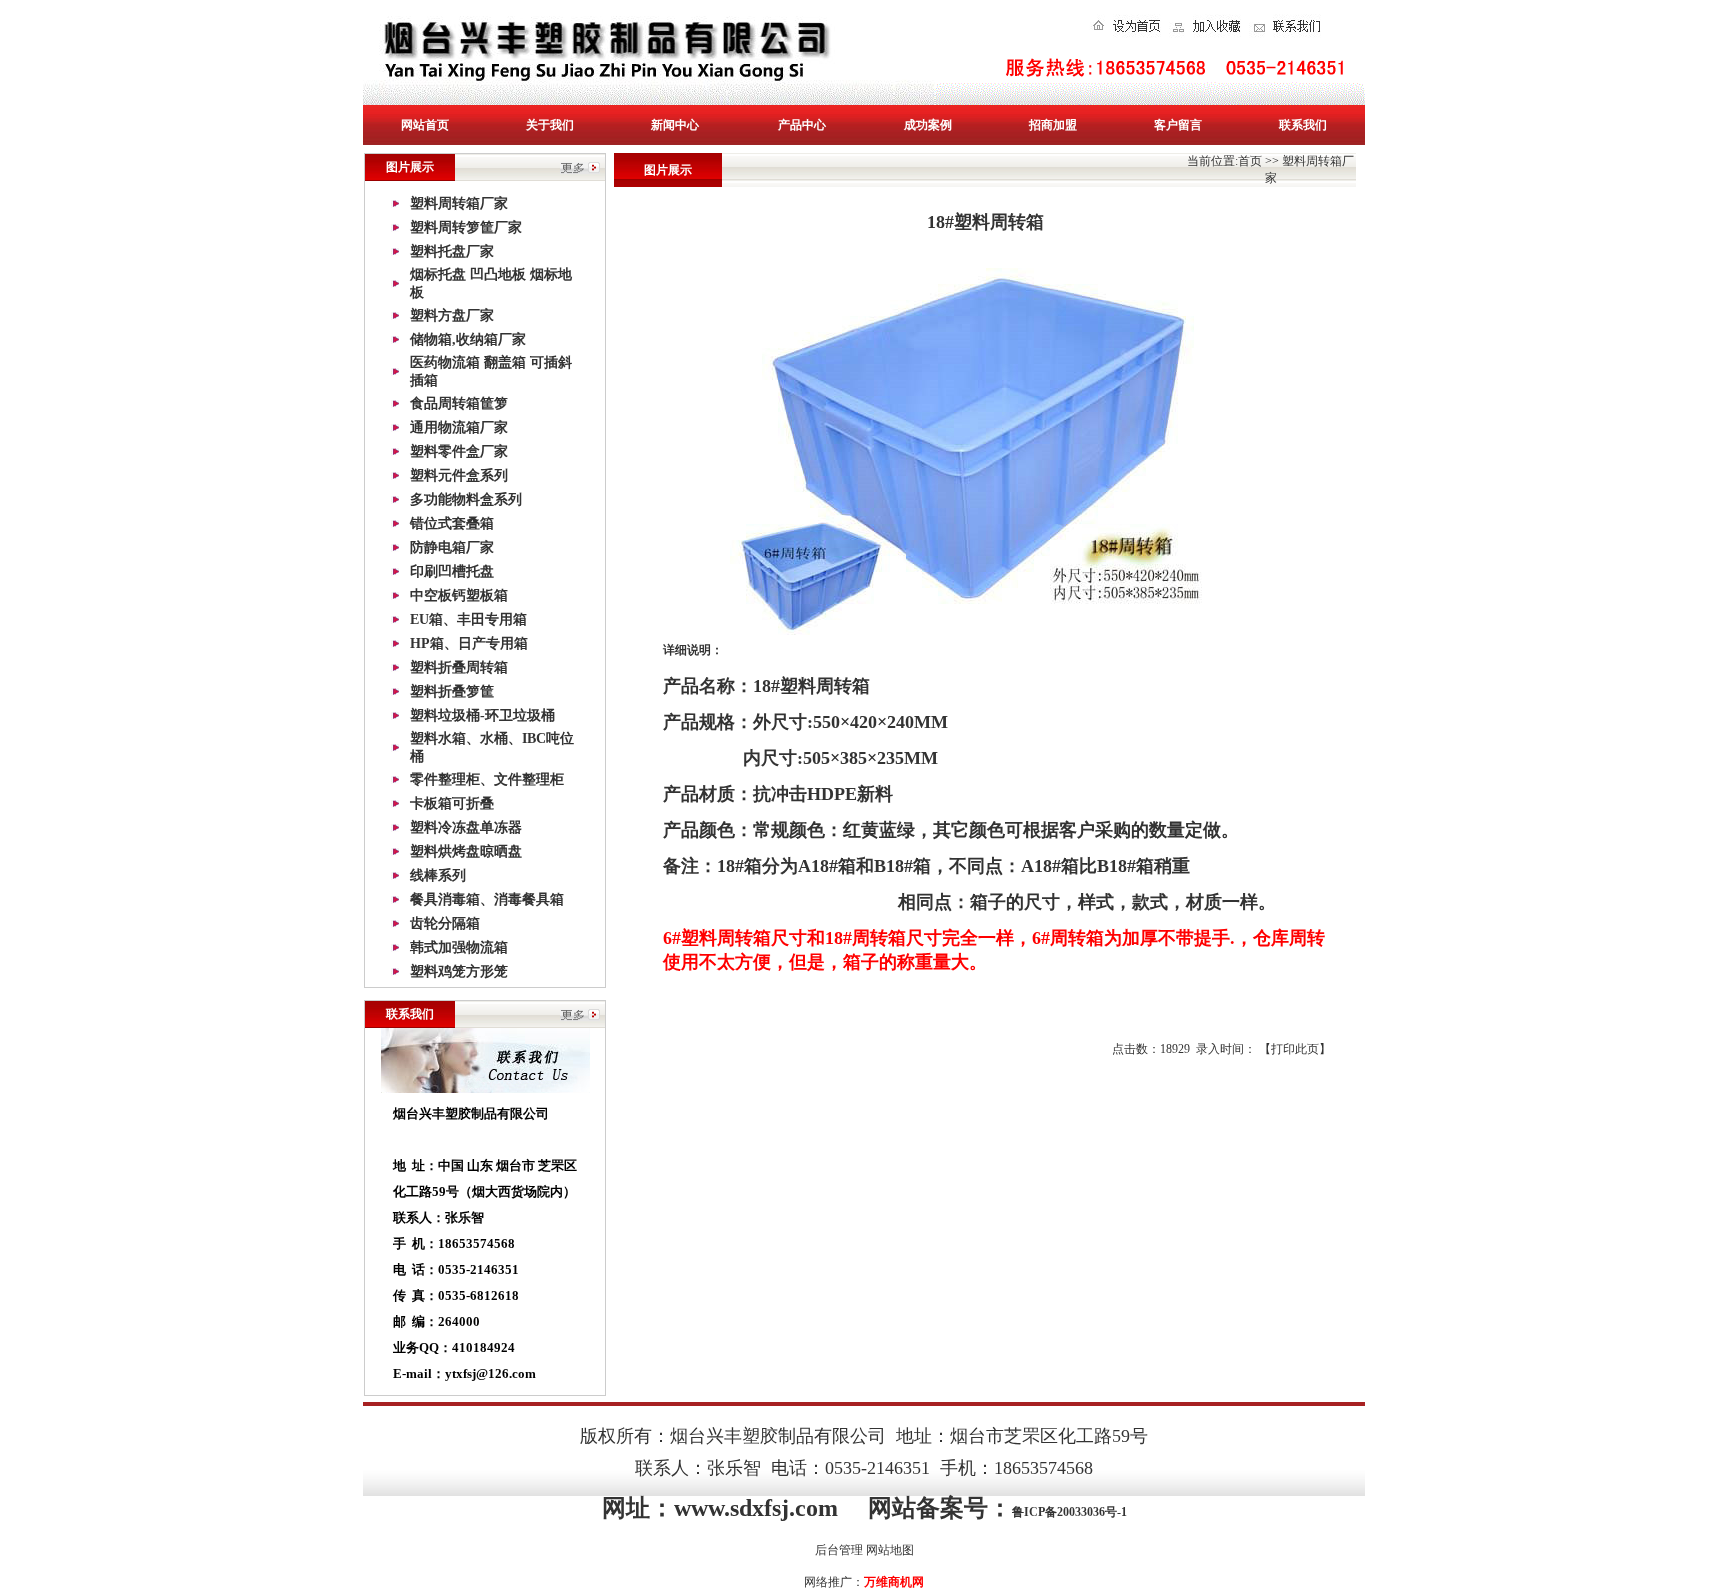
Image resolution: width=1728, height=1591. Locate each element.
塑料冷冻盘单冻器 (466, 827)
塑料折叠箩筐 (452, 691)
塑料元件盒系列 (459, 475)
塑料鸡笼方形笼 (459, 971)
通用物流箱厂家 (459, 427)
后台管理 (839, 1550)
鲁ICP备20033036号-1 (1069, 1512)
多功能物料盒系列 (466, 499)
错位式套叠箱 (452, 523)
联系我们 (1303, 125)
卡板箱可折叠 (452, 803)
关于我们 (550, 125)
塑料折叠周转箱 (459, 667)
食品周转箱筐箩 (459, 403)
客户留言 (1178, 125)
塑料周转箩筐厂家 (466, 227)
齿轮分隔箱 (445, 923)
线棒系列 (438, 875)
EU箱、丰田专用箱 (468, 619)
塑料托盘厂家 (452, 251)
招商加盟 (1053, 125)
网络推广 (828, 1582)
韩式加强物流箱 (459, 947)
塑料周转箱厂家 (459, 203)
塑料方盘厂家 (452, 315)
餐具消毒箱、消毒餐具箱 (487, 899)
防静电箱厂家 (452, 547)
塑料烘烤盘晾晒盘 (466, 851)
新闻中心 (675, 125)
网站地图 (890, 1550)
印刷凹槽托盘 (452, 571)
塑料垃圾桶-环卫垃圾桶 (482, 715)
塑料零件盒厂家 (459, 451)
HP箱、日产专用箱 (469, 643)
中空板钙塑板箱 (459, 595)
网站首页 (425, 125)
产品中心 (802, 125)
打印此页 (1295, 1049)
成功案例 (928, 125)
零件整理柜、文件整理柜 (487, 779)
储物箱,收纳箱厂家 (468, 339)
